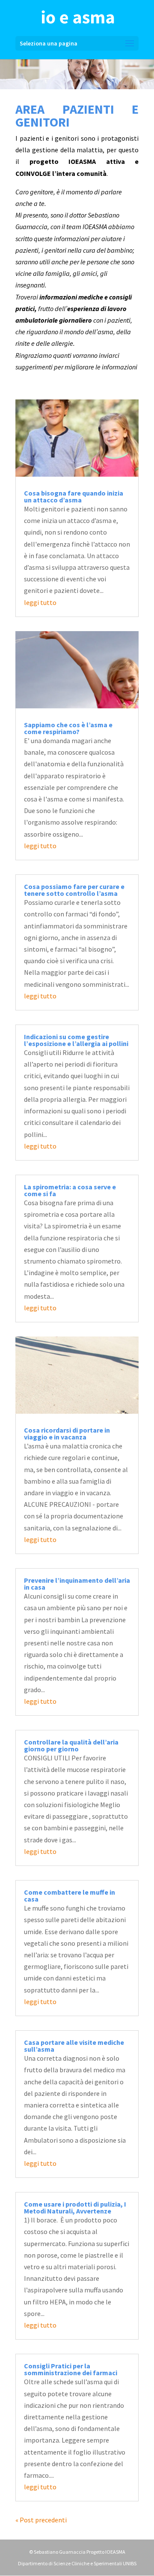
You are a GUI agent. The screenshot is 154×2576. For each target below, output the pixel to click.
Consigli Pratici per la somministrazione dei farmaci (71, 2369)
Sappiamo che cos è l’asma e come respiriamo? (68, 728)
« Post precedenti (41, 2520)
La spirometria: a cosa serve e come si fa (70, 1190)
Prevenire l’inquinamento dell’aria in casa (77, 1584)
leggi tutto (40, 602)
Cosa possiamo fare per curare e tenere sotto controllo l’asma (74, 890)
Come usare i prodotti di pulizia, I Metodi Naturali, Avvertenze (75, 2207)
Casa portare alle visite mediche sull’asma (74, 2046)
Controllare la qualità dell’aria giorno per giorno (71, 1745)
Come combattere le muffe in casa (70, 1896)
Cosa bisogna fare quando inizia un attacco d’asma (74, 496)
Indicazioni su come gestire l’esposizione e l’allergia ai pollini (76, 1040)
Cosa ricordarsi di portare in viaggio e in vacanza (67, 1433)
